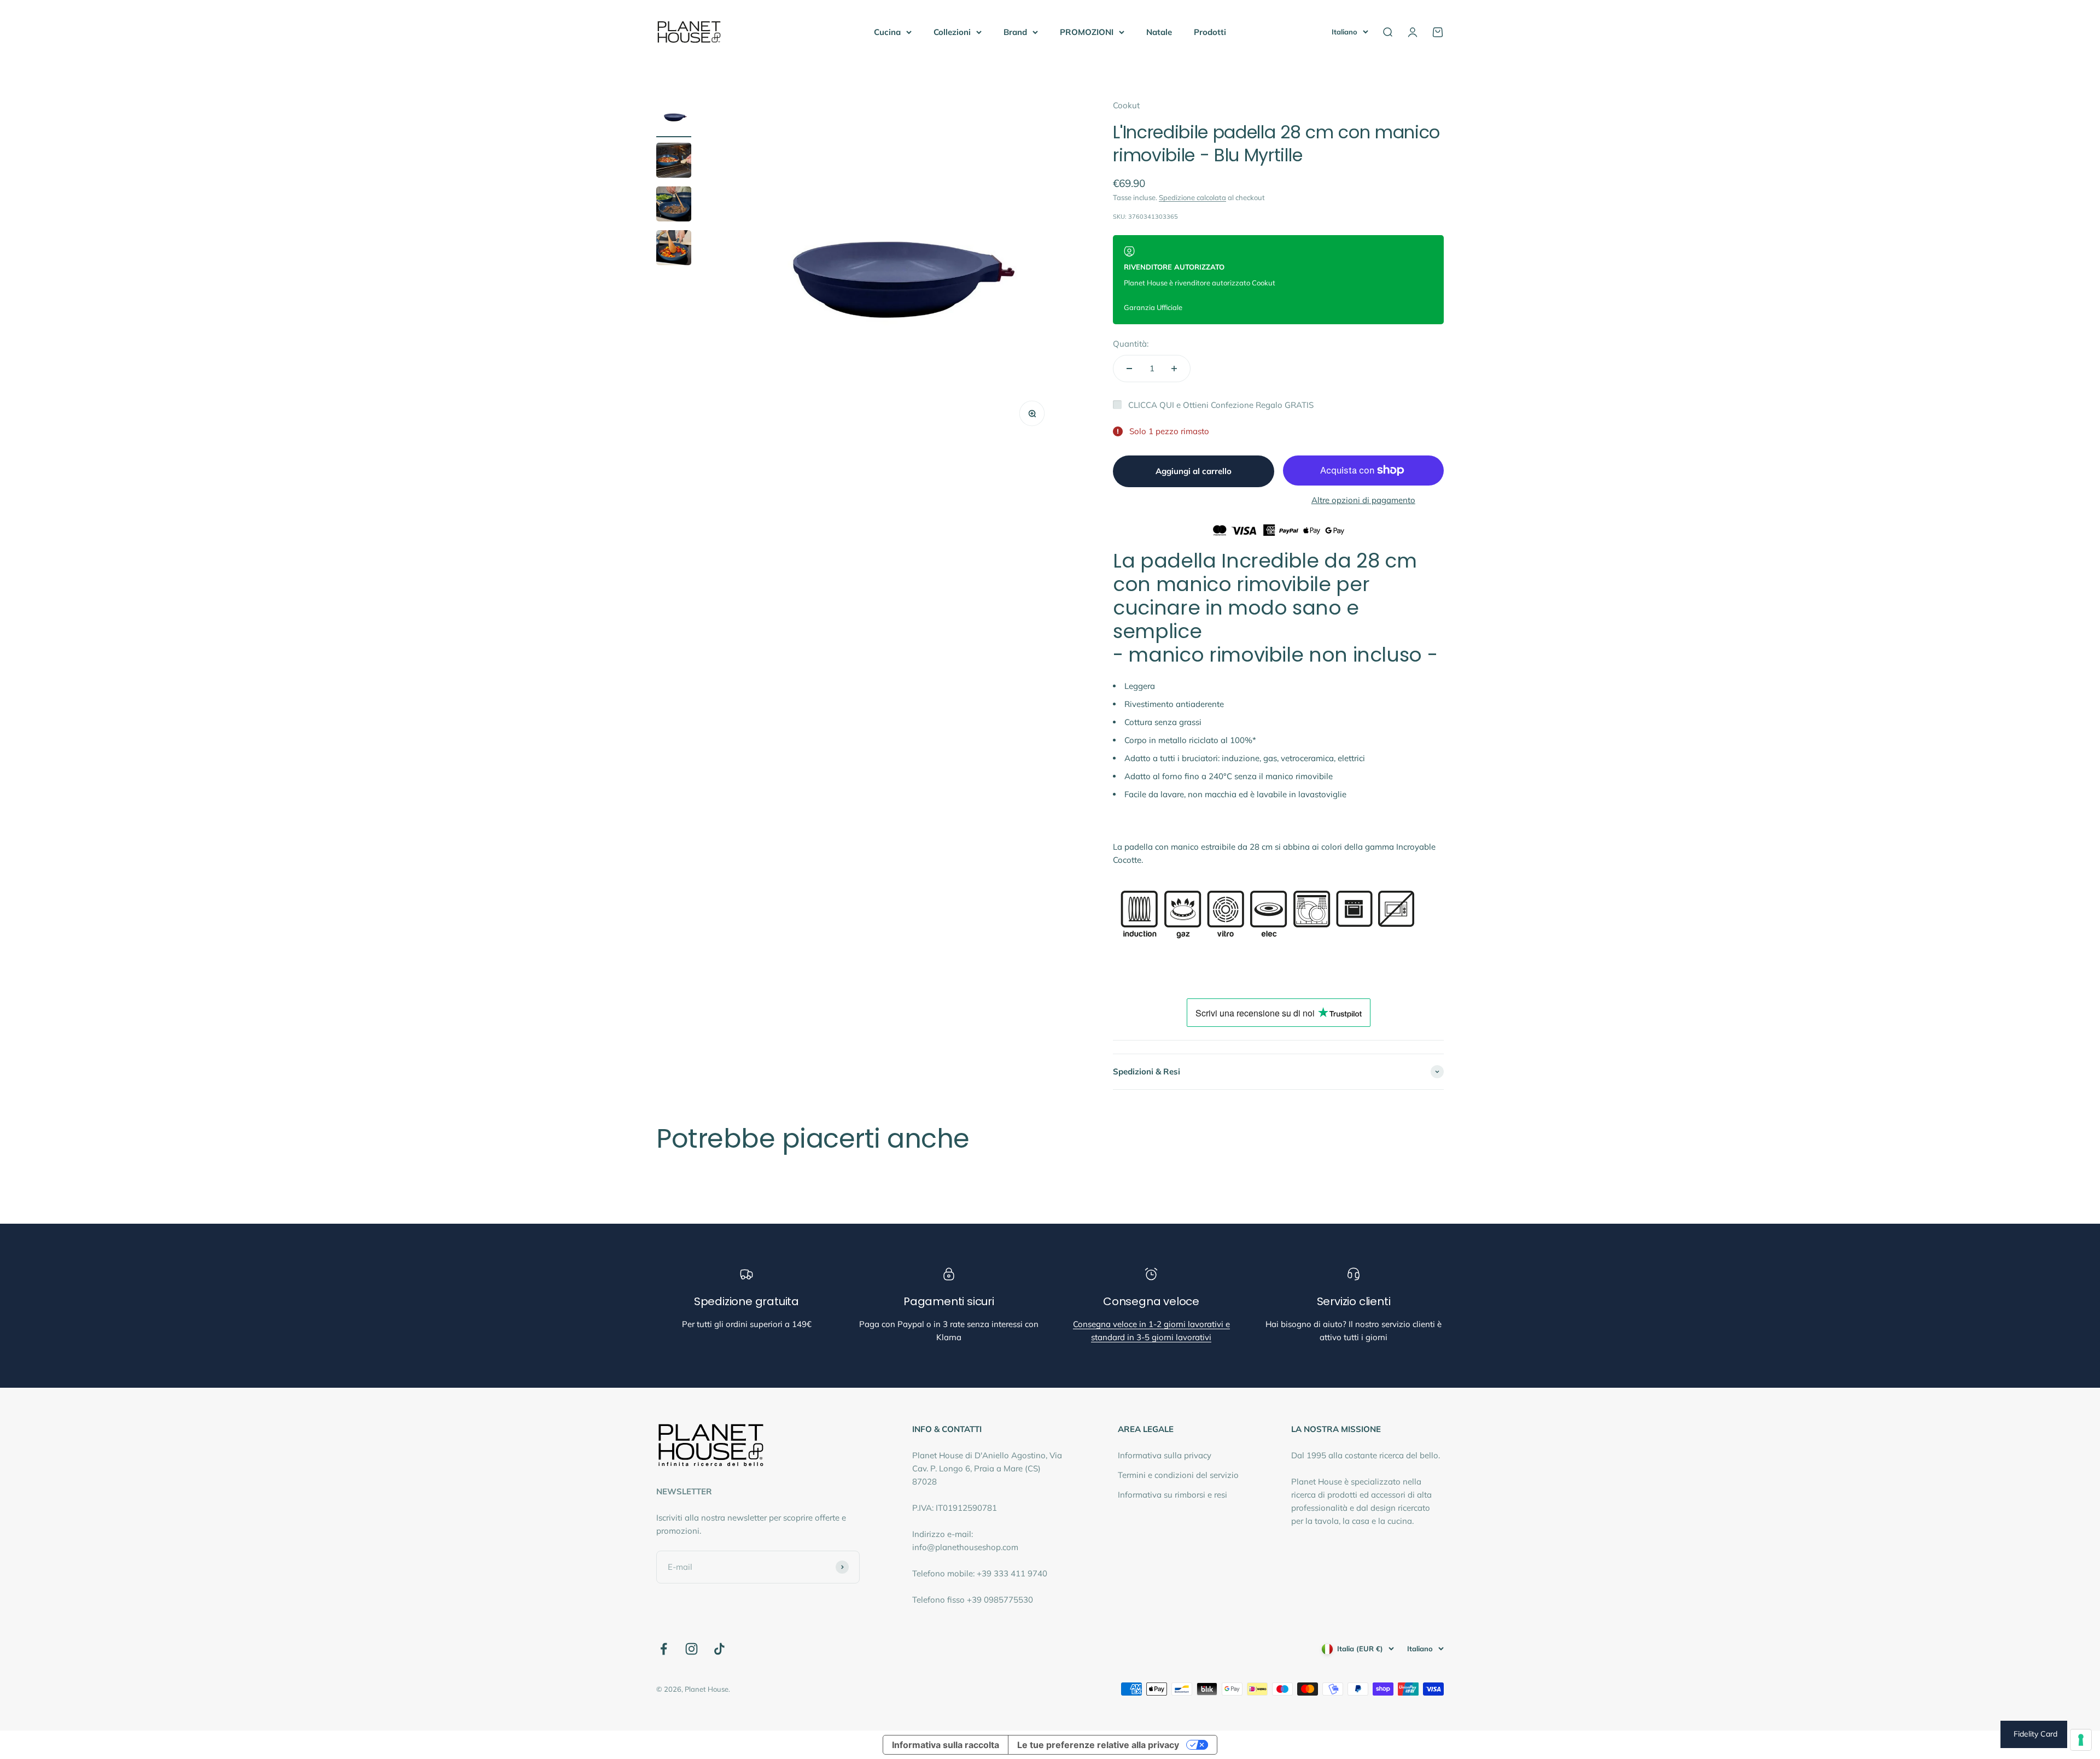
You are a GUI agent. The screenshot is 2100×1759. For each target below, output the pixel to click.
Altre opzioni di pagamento (1363, 500)
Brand (1015, 32)
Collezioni (952, 32)
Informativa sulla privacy (1165, 1455)
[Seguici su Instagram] (692, 1649)
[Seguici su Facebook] (664, 1649)
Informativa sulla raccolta (946, 1745)
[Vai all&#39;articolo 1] (674, 118)
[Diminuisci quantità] (1129, 369)
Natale (1159, 32)
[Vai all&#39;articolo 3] (674, 206)
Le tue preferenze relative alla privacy (1098, 1745)
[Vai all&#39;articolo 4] (674, 249)
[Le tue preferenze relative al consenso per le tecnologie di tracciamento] (2081, 1740)
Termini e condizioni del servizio (1178, 1475)
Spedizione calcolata (1192, 197)
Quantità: (1131, 344)
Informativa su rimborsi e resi (1172, 1495)
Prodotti (1210, 32)
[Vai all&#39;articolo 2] (674, 162)
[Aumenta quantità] (1174, 369)
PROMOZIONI (1087, 32)
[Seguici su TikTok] (719, 1649)
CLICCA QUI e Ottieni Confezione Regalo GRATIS (1221, 405)
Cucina (887, 32)
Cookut (1126, 105)
